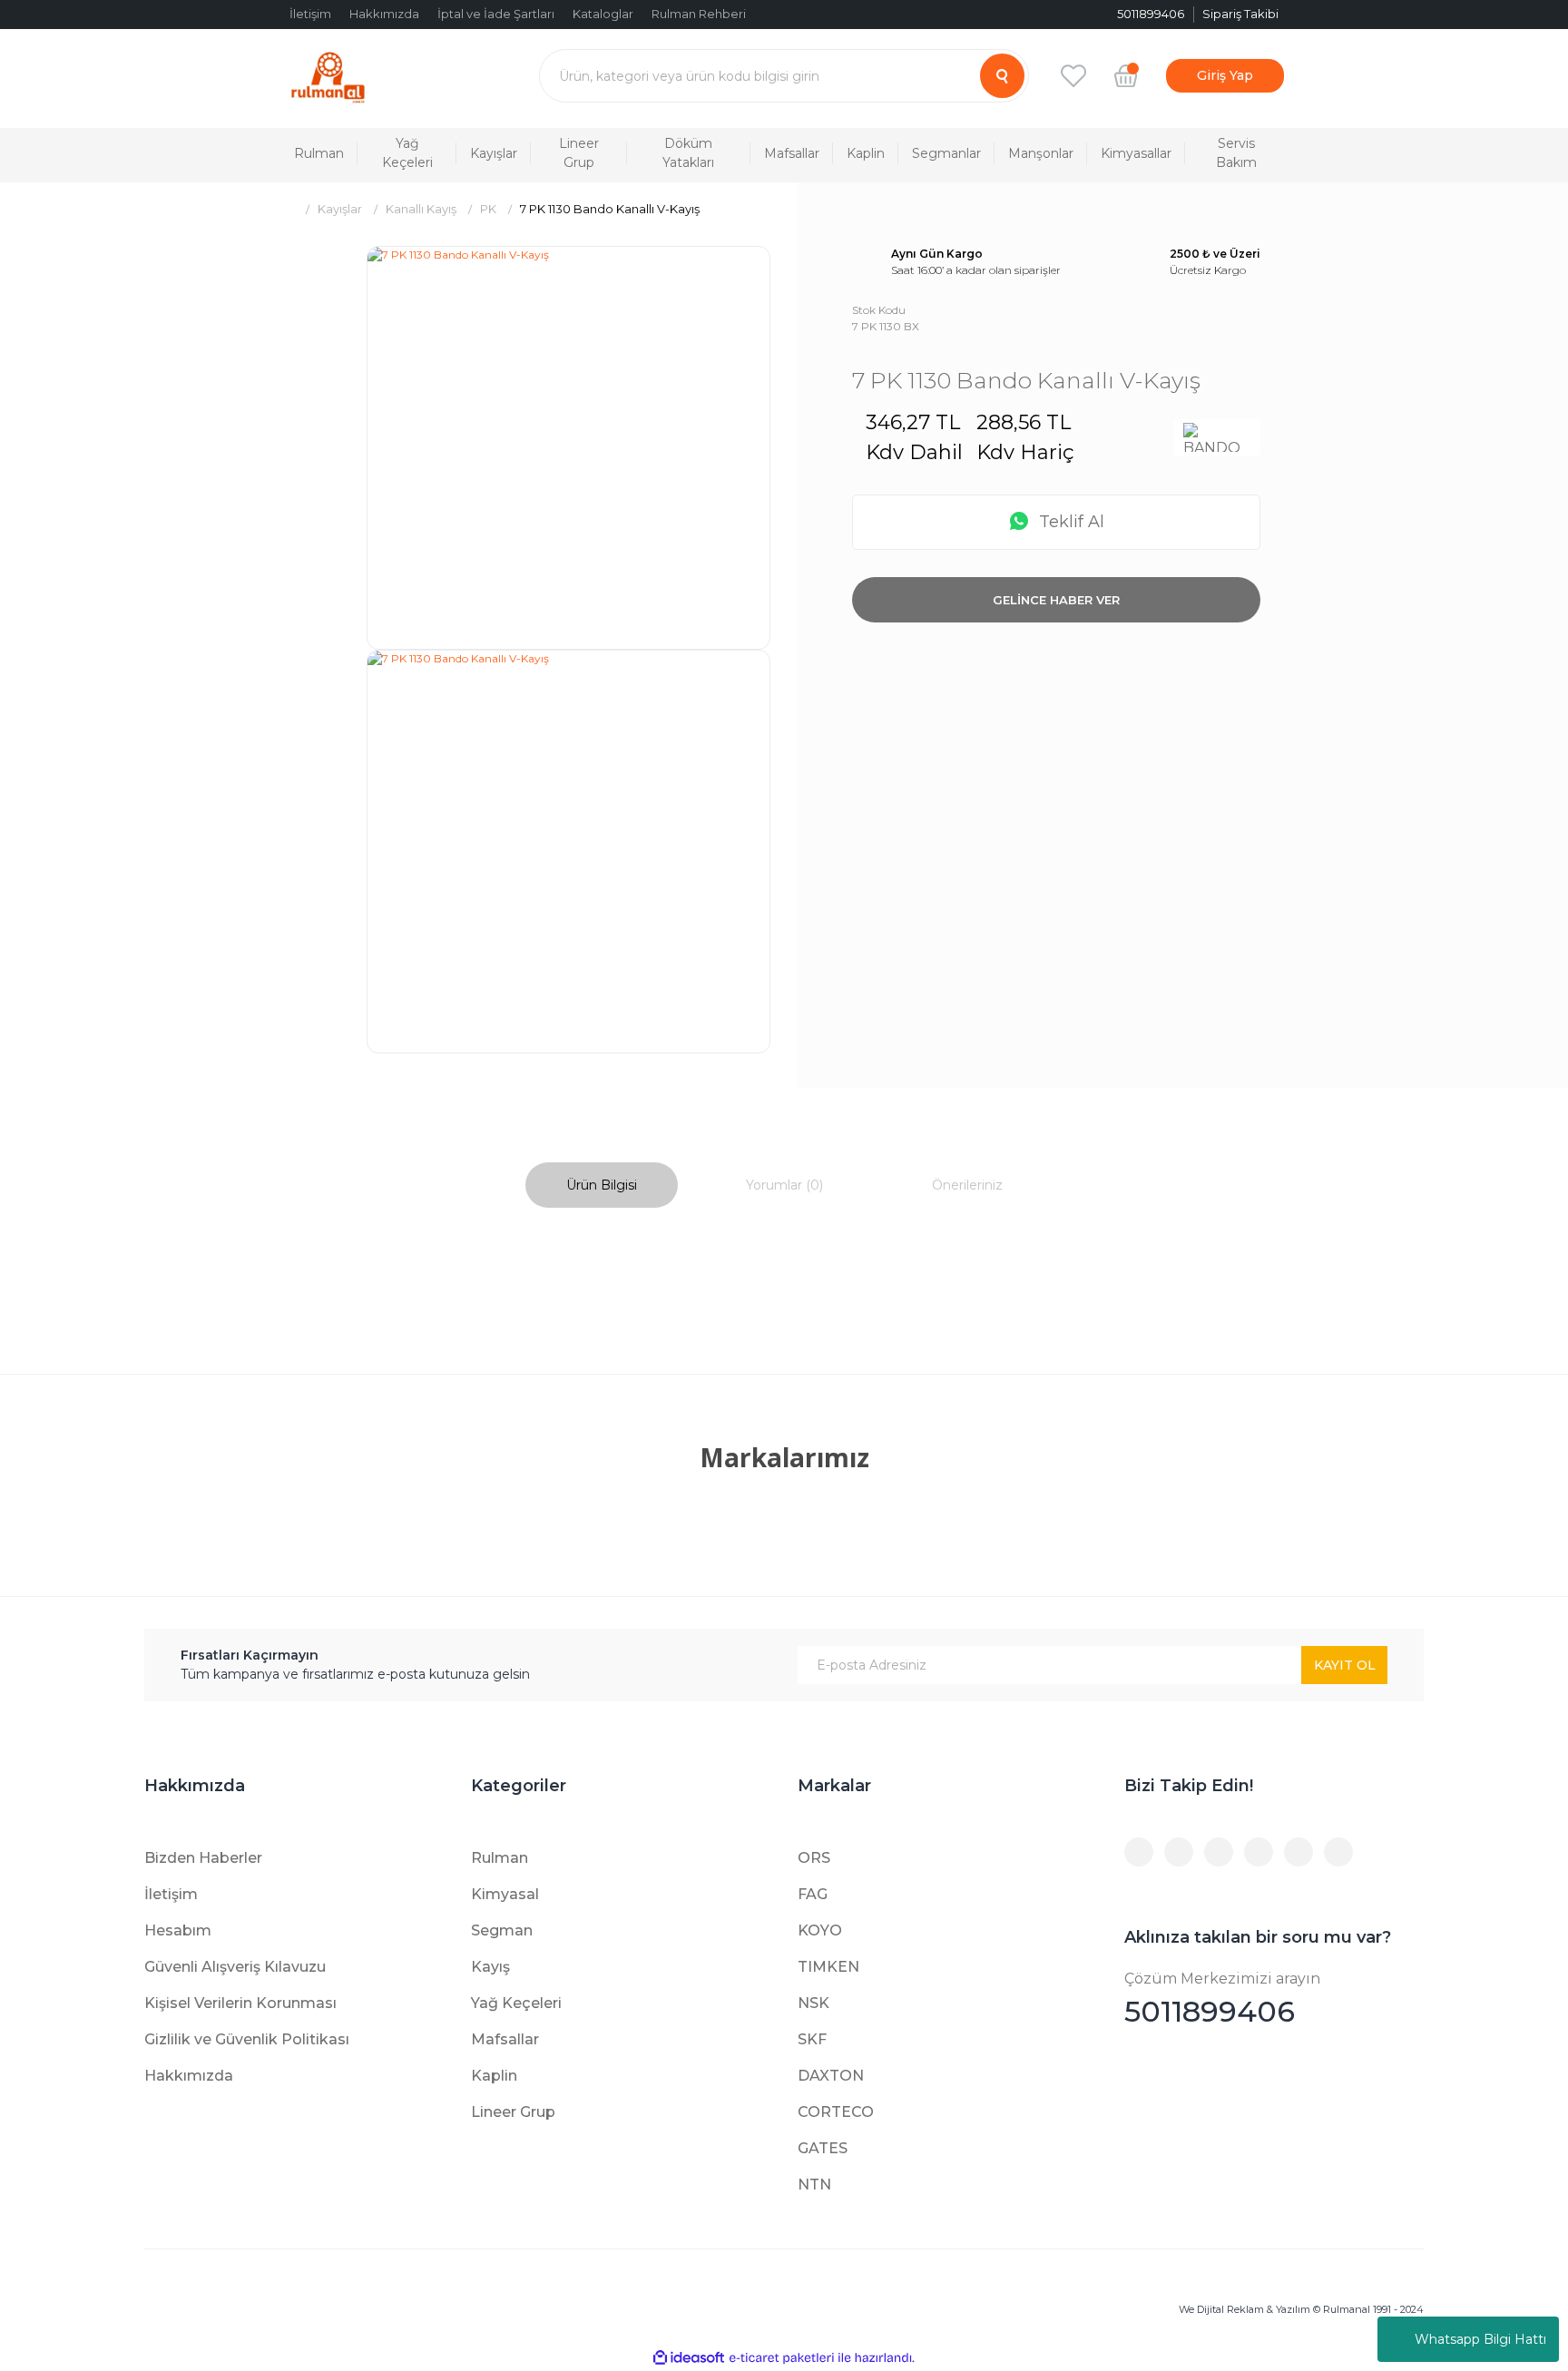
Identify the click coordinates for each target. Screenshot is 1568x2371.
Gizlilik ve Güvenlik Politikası (247, 2039)
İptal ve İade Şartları (496, 14)
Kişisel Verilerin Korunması (240, 2003)
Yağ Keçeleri (516, 2003)
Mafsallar (505, 2039)
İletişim (310, 14)
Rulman (500, 1858)
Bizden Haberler (203, 1858)
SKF (812, 2039)
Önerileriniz (967, 1185)
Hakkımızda (384, 14)
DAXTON (831, 2076)
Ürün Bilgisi (602, 1185)
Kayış (490, 1967)
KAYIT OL (1345, 1665)
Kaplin (494, 2076)
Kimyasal (505, 1894)
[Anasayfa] (287, 209)
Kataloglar (603, 14)
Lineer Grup (513, 2112)
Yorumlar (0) (784, 1185)
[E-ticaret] (782, 2358)
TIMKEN (828, 1967)
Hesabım (178, 1930)
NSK (813, 2003)
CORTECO (836, 2112)
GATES (823, 2148)
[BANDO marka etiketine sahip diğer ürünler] (1217, 437)
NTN (814, 2185)
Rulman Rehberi (699, 14)
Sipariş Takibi (1240, 14)
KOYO (820, 1930)
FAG (813, 1894)
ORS (814, 1858)
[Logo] (328, 76)
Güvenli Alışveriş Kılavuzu (235, 1967)
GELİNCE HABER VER (1056, 600)
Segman (502, 1930)
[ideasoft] (689, 2358)
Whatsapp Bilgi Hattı (1480, 2339)
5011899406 (1222, 1999)
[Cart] (1126, 75)
